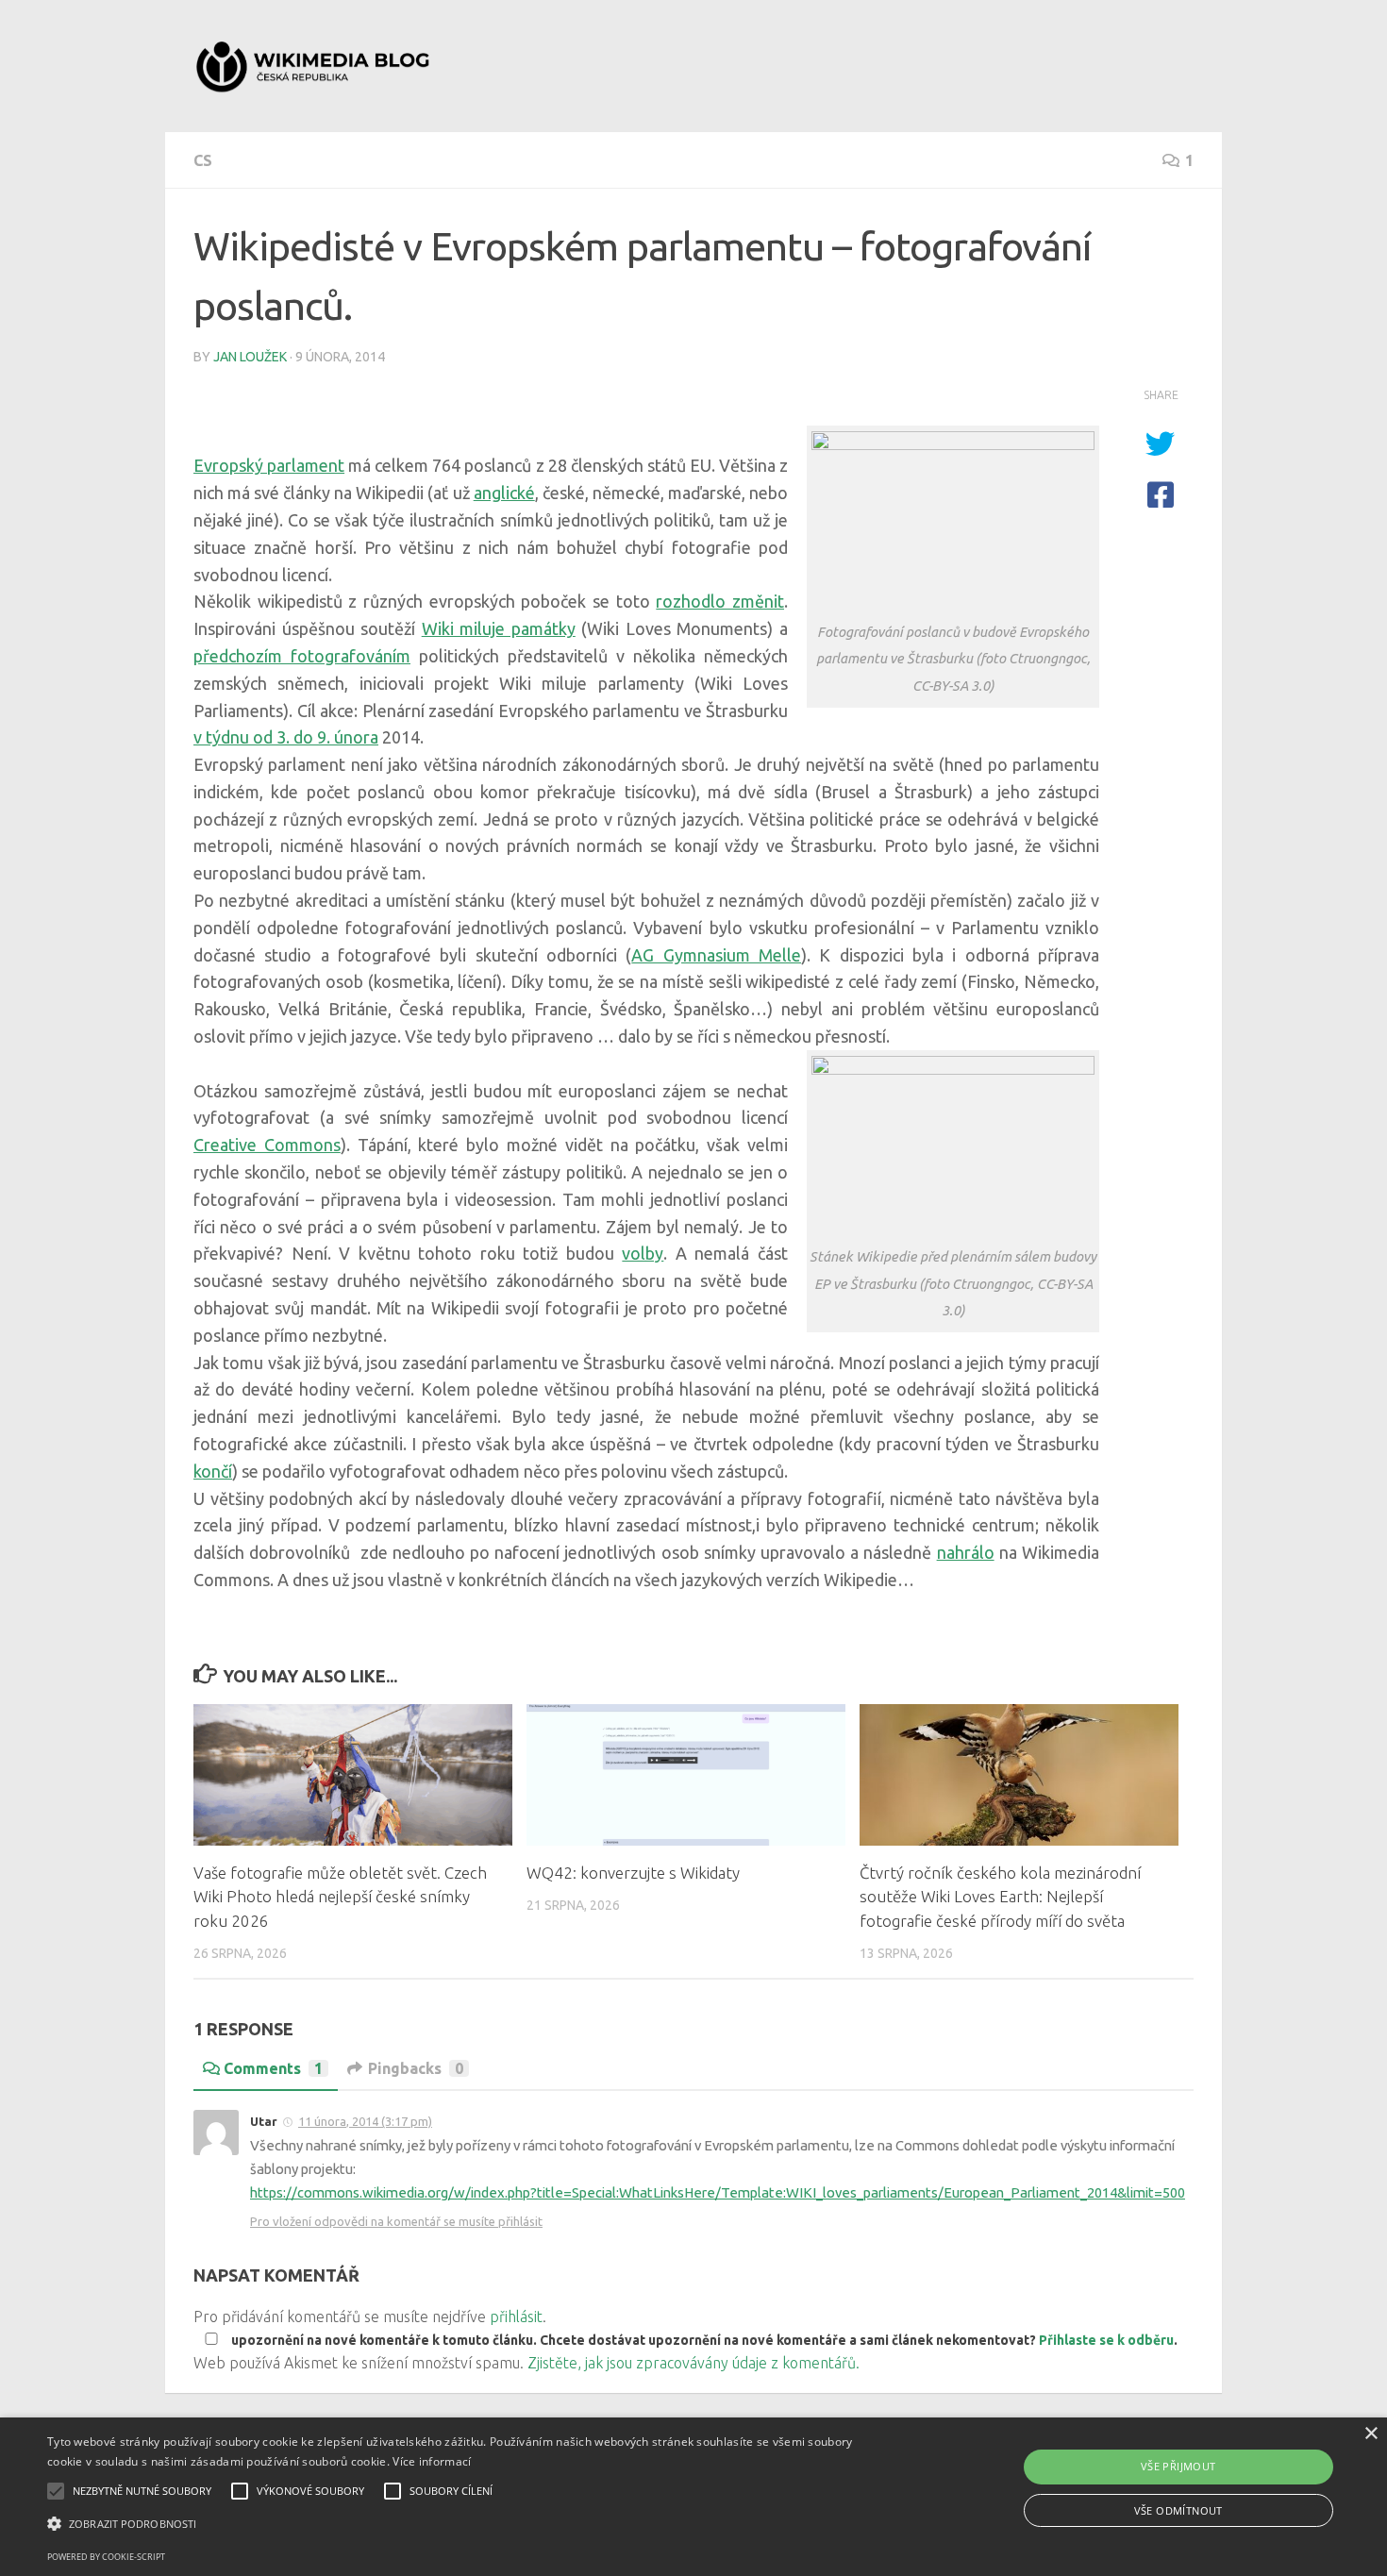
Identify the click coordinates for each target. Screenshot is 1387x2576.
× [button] (1370, 2434)
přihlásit (516, 2317)
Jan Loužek (250, 357)
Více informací (432, 2461)
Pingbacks (416, 2068)
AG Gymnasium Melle (716, 955)
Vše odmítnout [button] (1178, 2510)
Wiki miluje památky (499, 628)
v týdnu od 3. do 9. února (286, 737)
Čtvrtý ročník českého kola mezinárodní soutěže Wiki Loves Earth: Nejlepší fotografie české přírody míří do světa (1000, 1897)
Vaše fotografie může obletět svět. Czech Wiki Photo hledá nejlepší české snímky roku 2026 (340, 1897)
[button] (468, 2524)
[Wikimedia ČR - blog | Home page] (315, 66)
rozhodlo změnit (720, 601)
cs (203, 160)
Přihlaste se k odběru (1106, 2340)
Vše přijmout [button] (1178, 2466)
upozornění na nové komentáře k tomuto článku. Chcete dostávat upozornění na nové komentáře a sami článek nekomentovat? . (703, 2340)
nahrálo (966, 1552)
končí (213, 1471)
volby (643, 1253)
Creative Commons (267, 1145)
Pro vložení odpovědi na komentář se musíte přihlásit (396, 2221)
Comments (273, 2068)
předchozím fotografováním (302, 656)
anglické (504, 493)
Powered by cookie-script (106, 2557)
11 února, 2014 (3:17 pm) (365, 2121)
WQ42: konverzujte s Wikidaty (633, 1873)
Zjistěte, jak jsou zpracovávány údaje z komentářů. (693, 2363)
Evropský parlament (269, 465)
